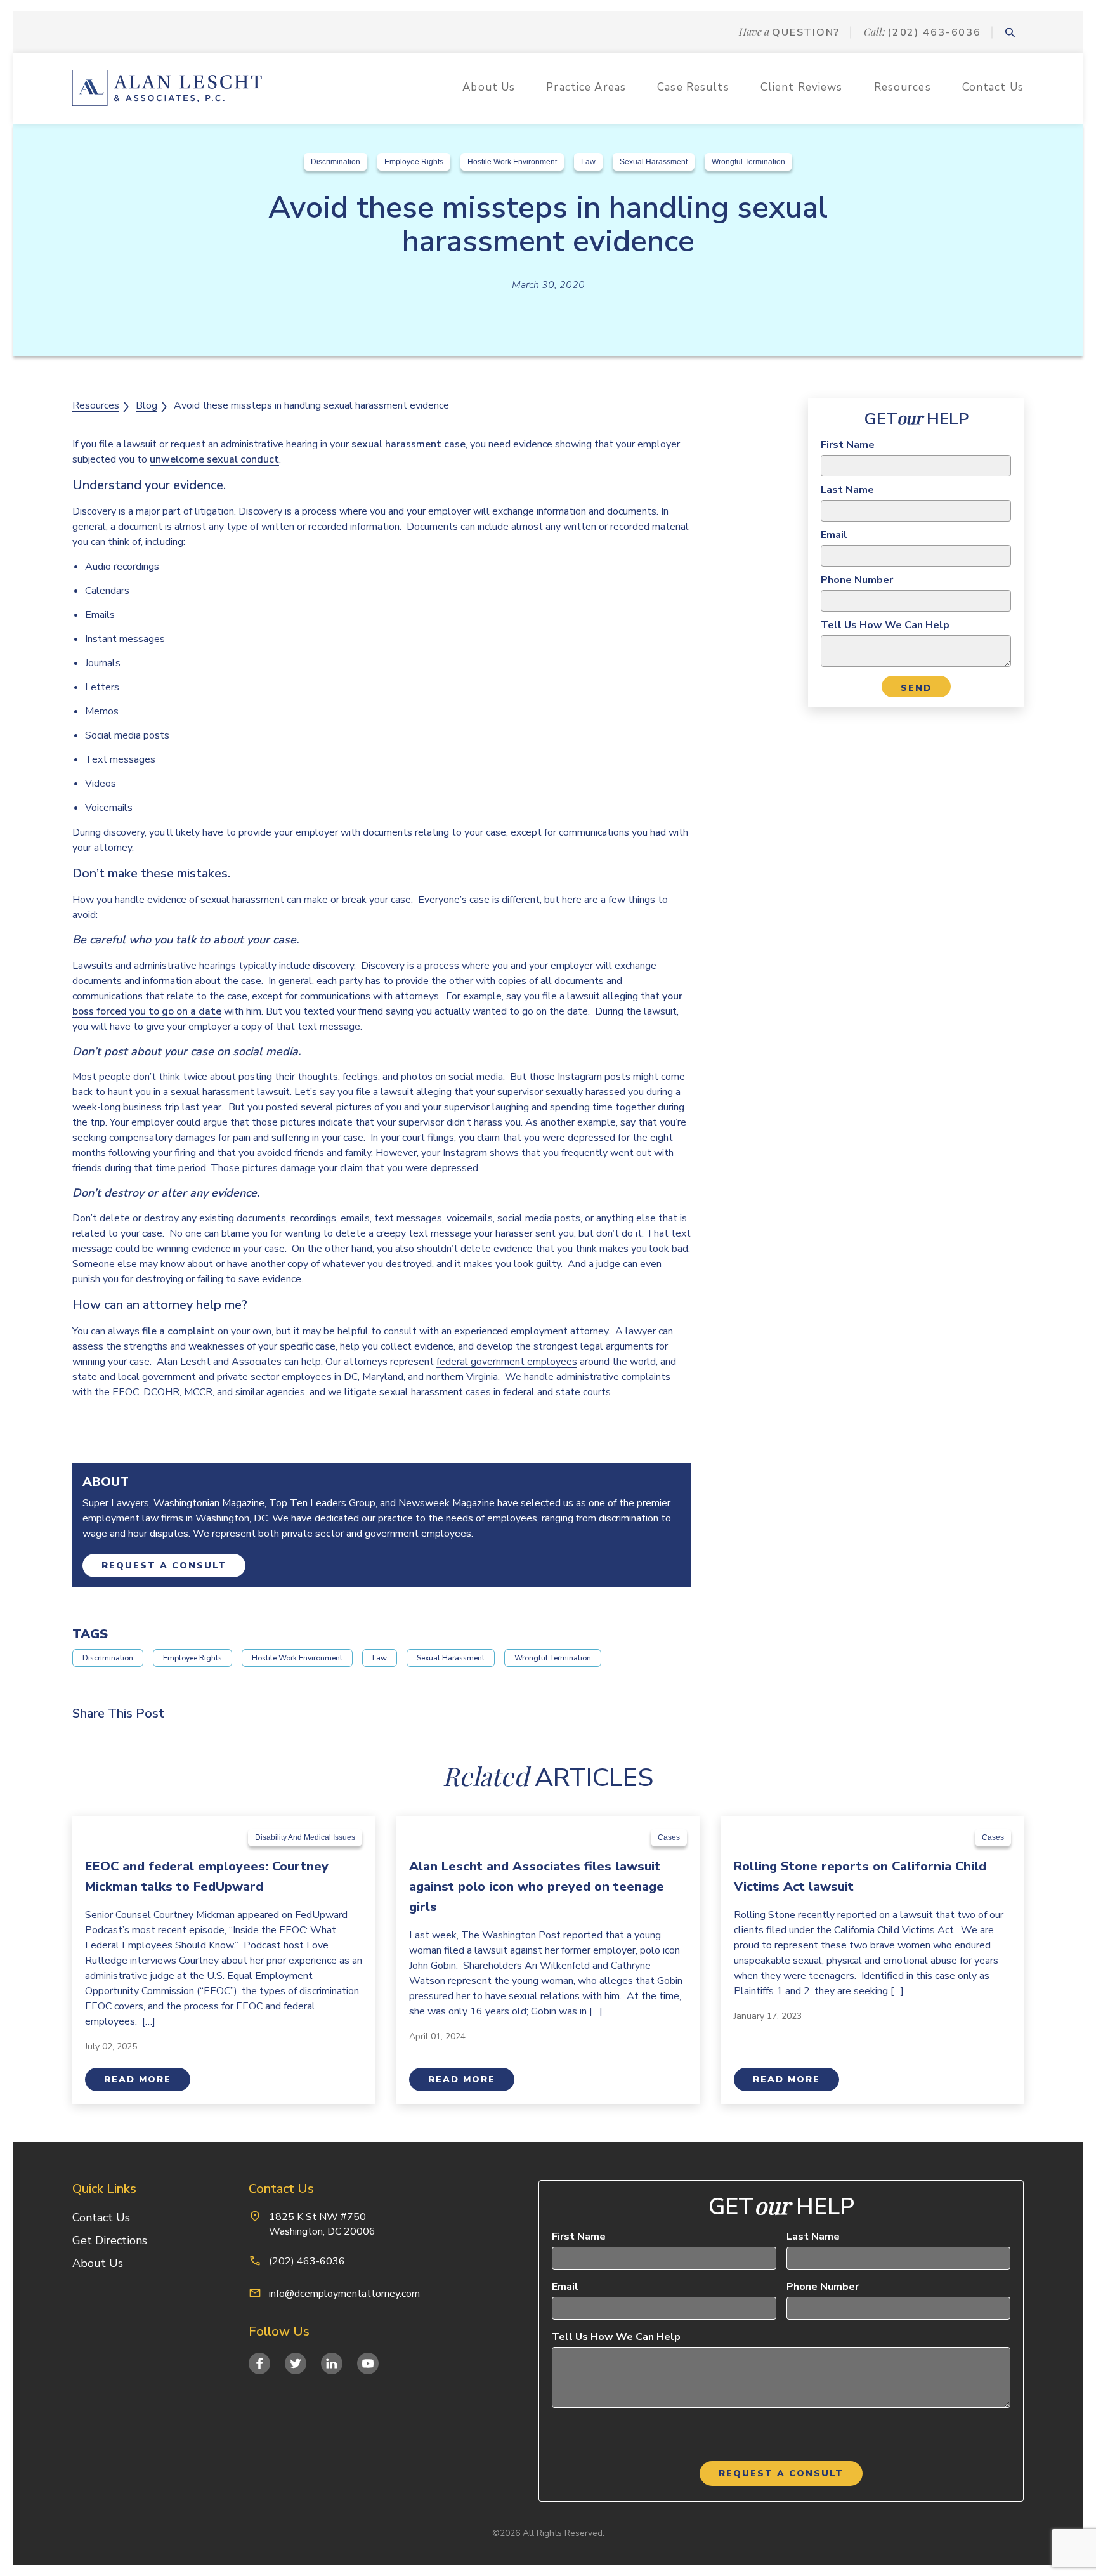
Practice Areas (586, 87)
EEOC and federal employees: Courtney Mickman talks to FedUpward (207, 1876)
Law (588, 162)
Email (834, 535)
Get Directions (110, 2240)
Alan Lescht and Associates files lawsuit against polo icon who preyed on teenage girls (537, 1887)
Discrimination (336, 162)
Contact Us (993, 87)
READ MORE (138, 2080)
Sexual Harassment (654, 162)
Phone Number (857, 580)
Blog (147, 405)
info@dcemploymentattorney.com (344, 2294)
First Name (848, 445)
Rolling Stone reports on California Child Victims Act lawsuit (860, 1876)
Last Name (847, 490)
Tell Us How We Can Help (885, 625)
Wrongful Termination (748, 162)
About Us (489, 87)
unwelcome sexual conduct (214, 459)
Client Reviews (802, 87)
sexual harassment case (408, 444)
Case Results (693, 87)
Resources (903, 87)
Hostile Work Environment (512, 162)
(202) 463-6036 (934, 32)
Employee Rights (414, 162)
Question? (806, 32)
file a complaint (179, 1331)
